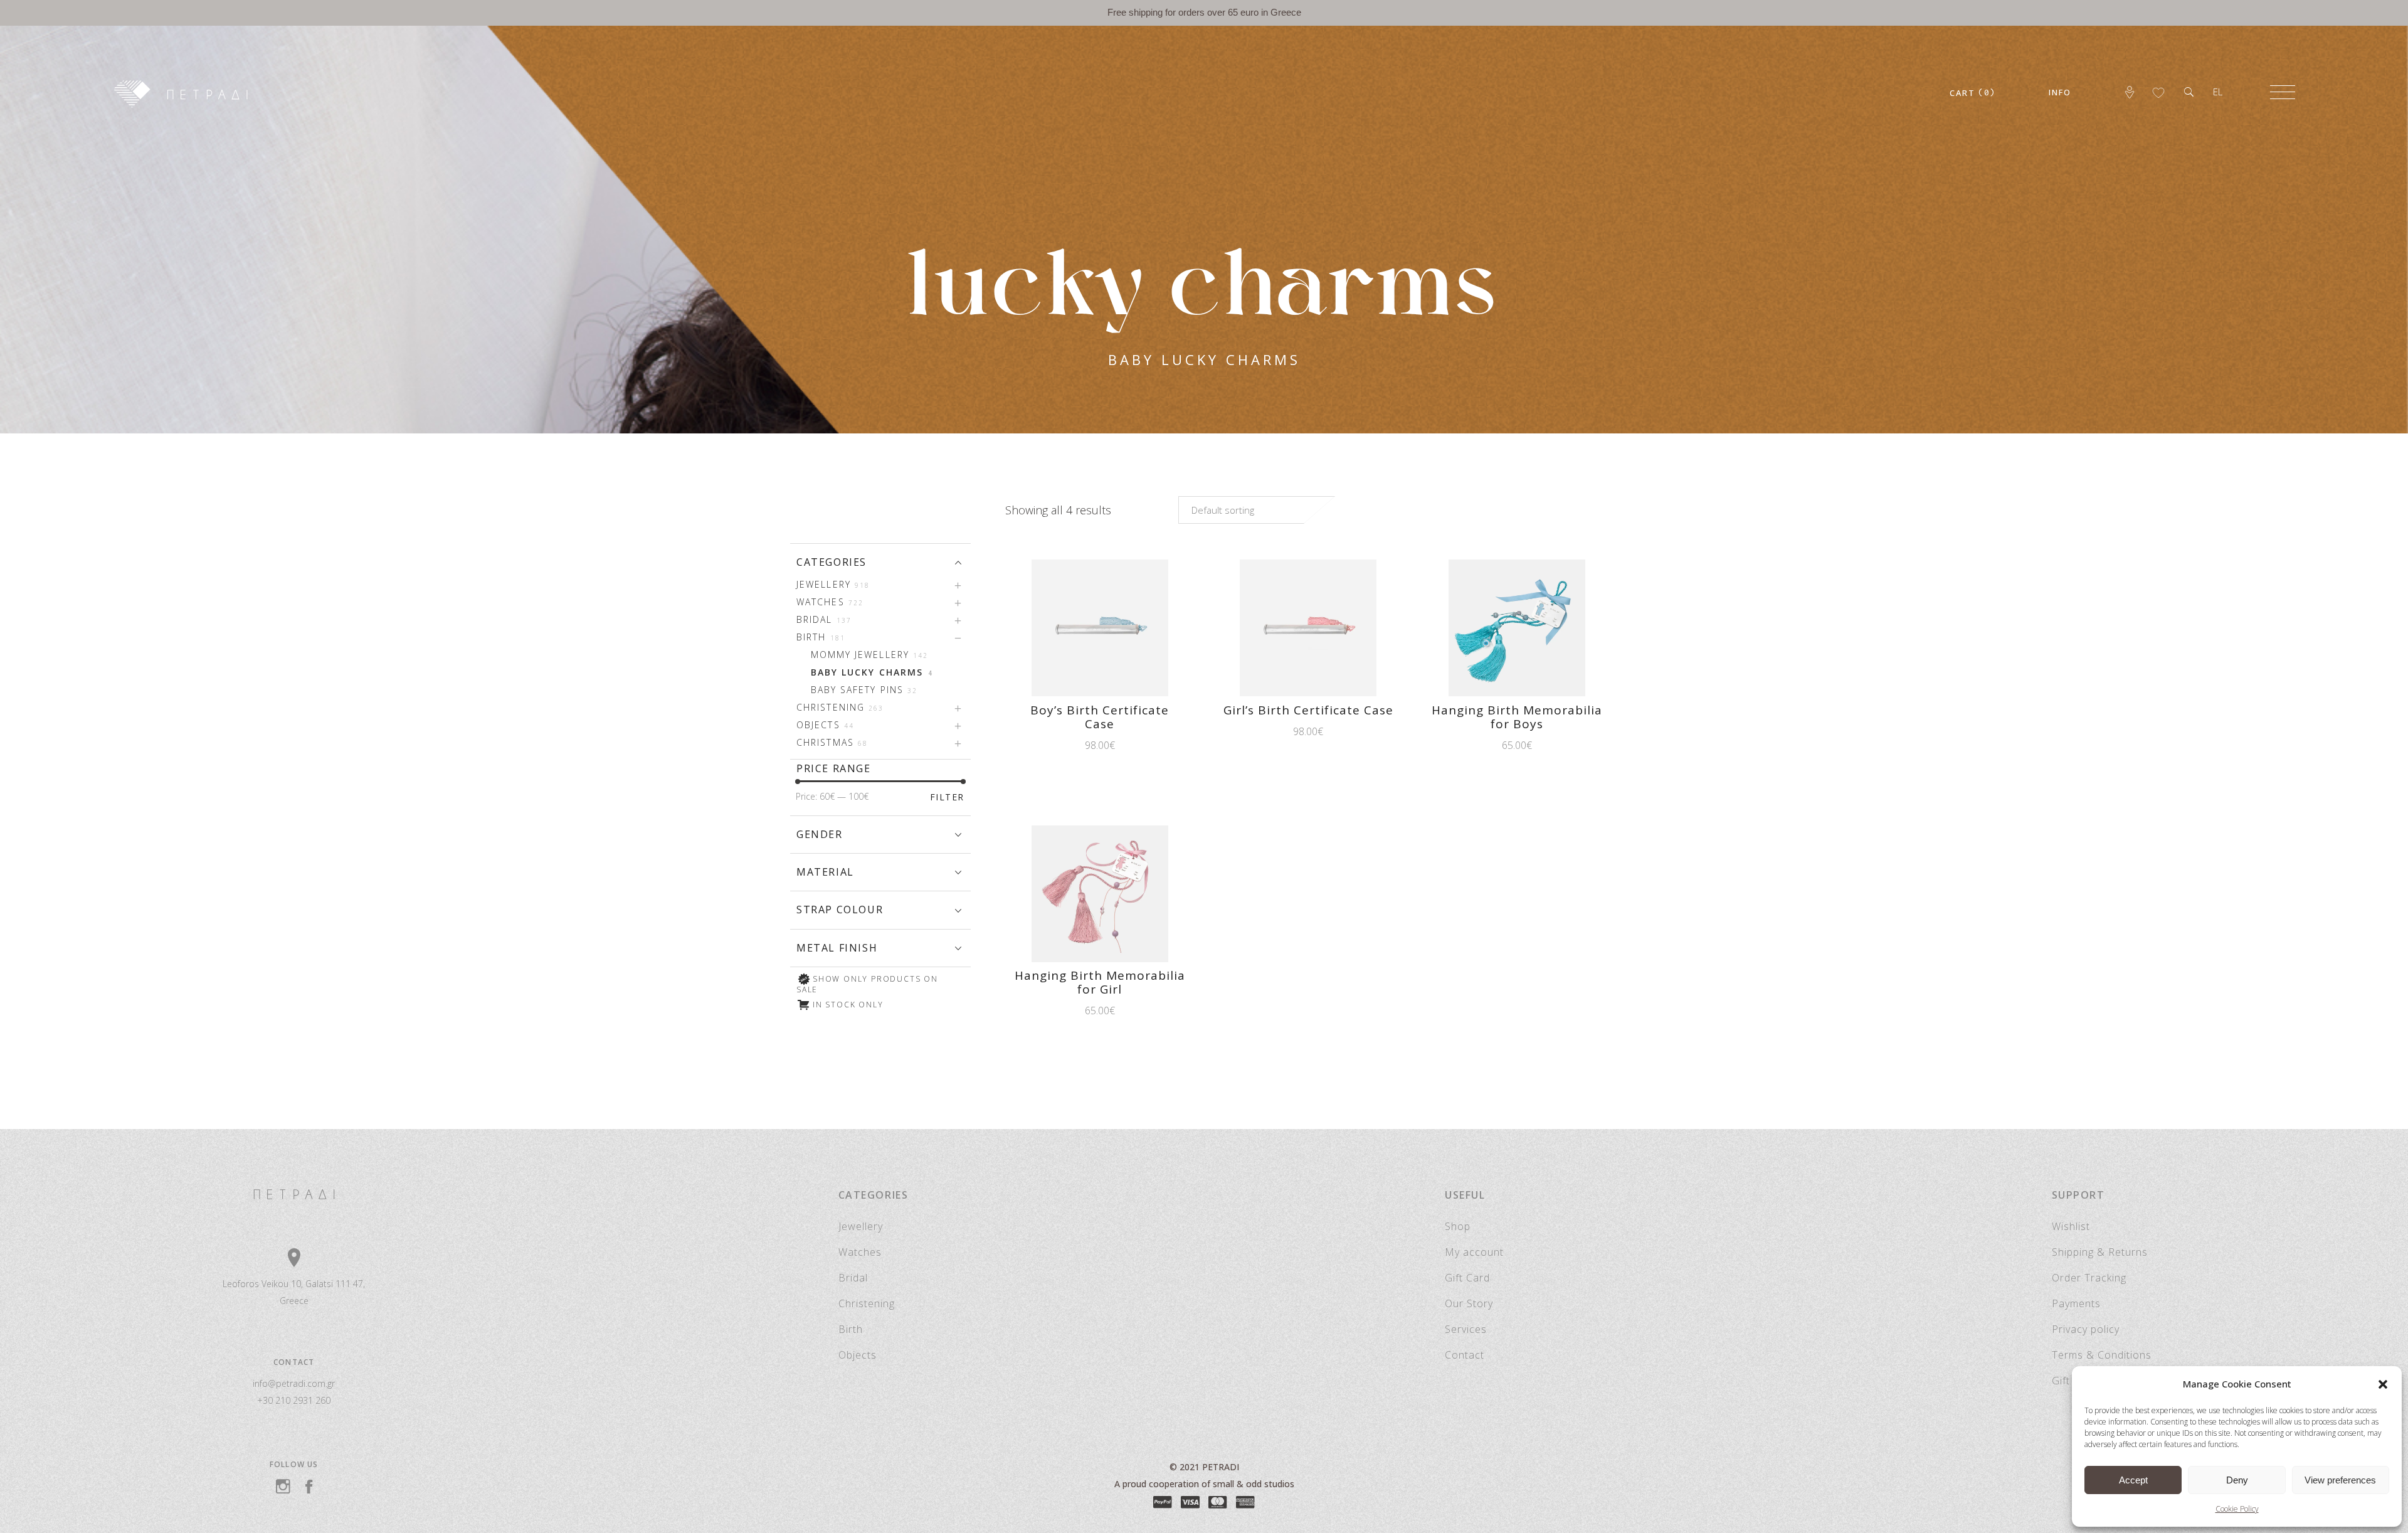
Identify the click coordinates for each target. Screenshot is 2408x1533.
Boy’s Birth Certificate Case (1100, 717)
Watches (860, 1252)
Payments (2076, 1303)
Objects (858, 1355)
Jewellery (861, 1226)
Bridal (853, 1278)
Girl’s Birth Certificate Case (1308, 710)
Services (1466, 1329)
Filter (947, 797)
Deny (2237, 1480)
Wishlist (2071, 1226)
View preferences (2340, 1480)
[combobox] (1257, 510)
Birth (851, 1329)
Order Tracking (2089, 1278)
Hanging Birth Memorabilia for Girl (1100, 982)
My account (1474, 1252)
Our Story (1469, 1303)
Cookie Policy (2237, 1509)
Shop (1458, 1226)
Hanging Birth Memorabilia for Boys (1517, 717)
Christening (867, 1303)
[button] (2383, 1384)
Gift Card (1467, 1278)
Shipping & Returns (2100, 1252)
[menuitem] (2218, 92)
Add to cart (1063, 745)
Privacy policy (2086, 1329)
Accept (2133, 1480)
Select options (1471, 745)
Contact (1465, 1355)
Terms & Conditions (2102, 1355)
